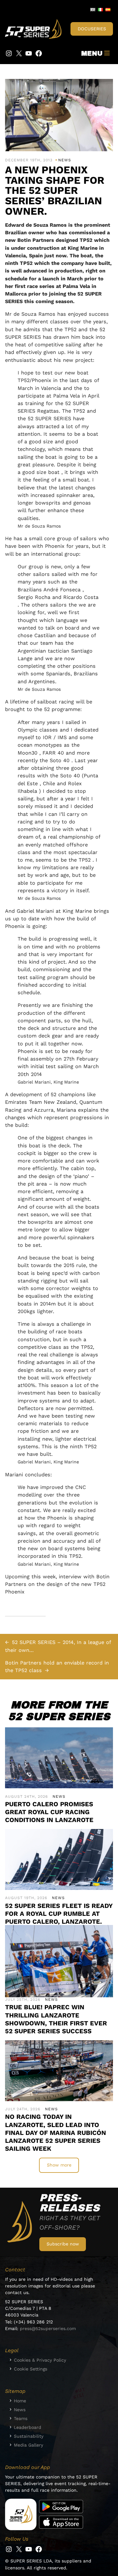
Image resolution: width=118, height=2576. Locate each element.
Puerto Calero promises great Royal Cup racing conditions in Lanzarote (49, 1812)
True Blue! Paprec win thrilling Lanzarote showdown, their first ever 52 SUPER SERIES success (56, 2019)
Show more (59, 2165)
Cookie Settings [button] (31, 2369)
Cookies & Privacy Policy (40, 2360)
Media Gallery (28, 2445)
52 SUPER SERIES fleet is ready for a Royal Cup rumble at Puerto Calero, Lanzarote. (59, 1914)
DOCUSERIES (92, 29)
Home (20, 2401)
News (65, 160)
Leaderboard (28, 2427)
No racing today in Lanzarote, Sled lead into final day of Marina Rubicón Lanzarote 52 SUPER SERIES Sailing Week (56, 2133)
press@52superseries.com (48, 2328)
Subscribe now (63, 2244)
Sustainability (29, 2436)
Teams (21, 2418)
